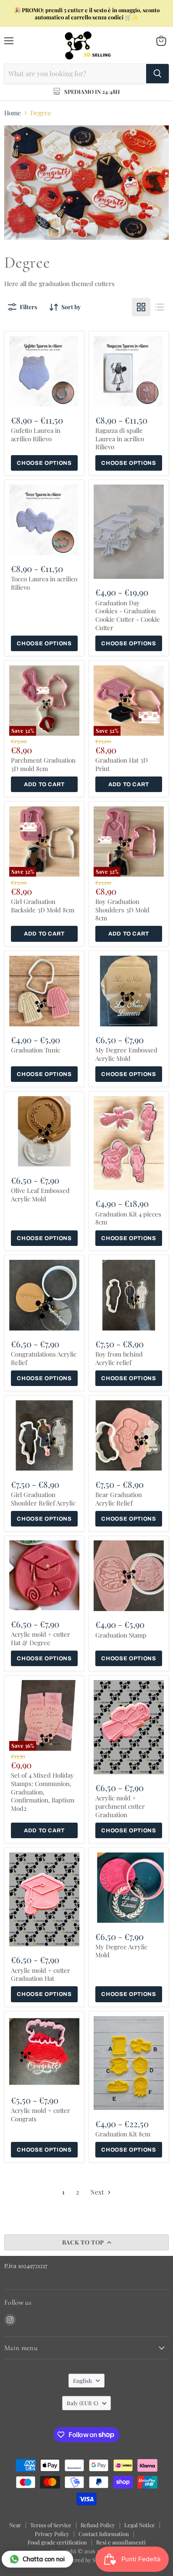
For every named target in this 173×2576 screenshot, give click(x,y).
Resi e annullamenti (121, 2542)
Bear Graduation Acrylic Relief (119, 1499)
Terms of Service (51, 2525)
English (83, 2381)
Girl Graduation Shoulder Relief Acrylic (43, 1499)
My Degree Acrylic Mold (121, 1951)
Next (98, 2192)
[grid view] (141, 307)
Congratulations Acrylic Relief (44, 1358)
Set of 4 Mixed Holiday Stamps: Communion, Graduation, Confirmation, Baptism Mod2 (43, 1792)
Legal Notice (140, 2525)
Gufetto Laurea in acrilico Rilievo (36, 435)
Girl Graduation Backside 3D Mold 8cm (43, 906)
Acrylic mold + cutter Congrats (41, 2115)
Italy (83, 2403)
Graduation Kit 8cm (123, 2134)
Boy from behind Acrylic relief (119, 1358)
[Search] (157, 74)
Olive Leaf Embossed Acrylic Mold (40, 1195)
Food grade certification (57, 2542)
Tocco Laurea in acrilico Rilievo (44, 583)
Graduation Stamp (121, 1635)
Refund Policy (98, 2525)
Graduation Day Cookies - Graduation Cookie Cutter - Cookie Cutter (128, 615)
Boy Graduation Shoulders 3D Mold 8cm (122, 910)
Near (15, 2525)
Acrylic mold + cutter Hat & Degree (41, 1638)
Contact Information (104, 2534)
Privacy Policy (52, 2534)
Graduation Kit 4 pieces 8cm (128, 1218)
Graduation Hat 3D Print (122, 764)
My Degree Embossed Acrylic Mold (126, 1054)
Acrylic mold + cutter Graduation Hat (41, 1974)
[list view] (160, 307)
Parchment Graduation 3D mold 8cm (43, 764)
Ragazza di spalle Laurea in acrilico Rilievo (120, 439)
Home (13, 113)
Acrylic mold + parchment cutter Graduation (120, 1806)
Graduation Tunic (35, 1050)
